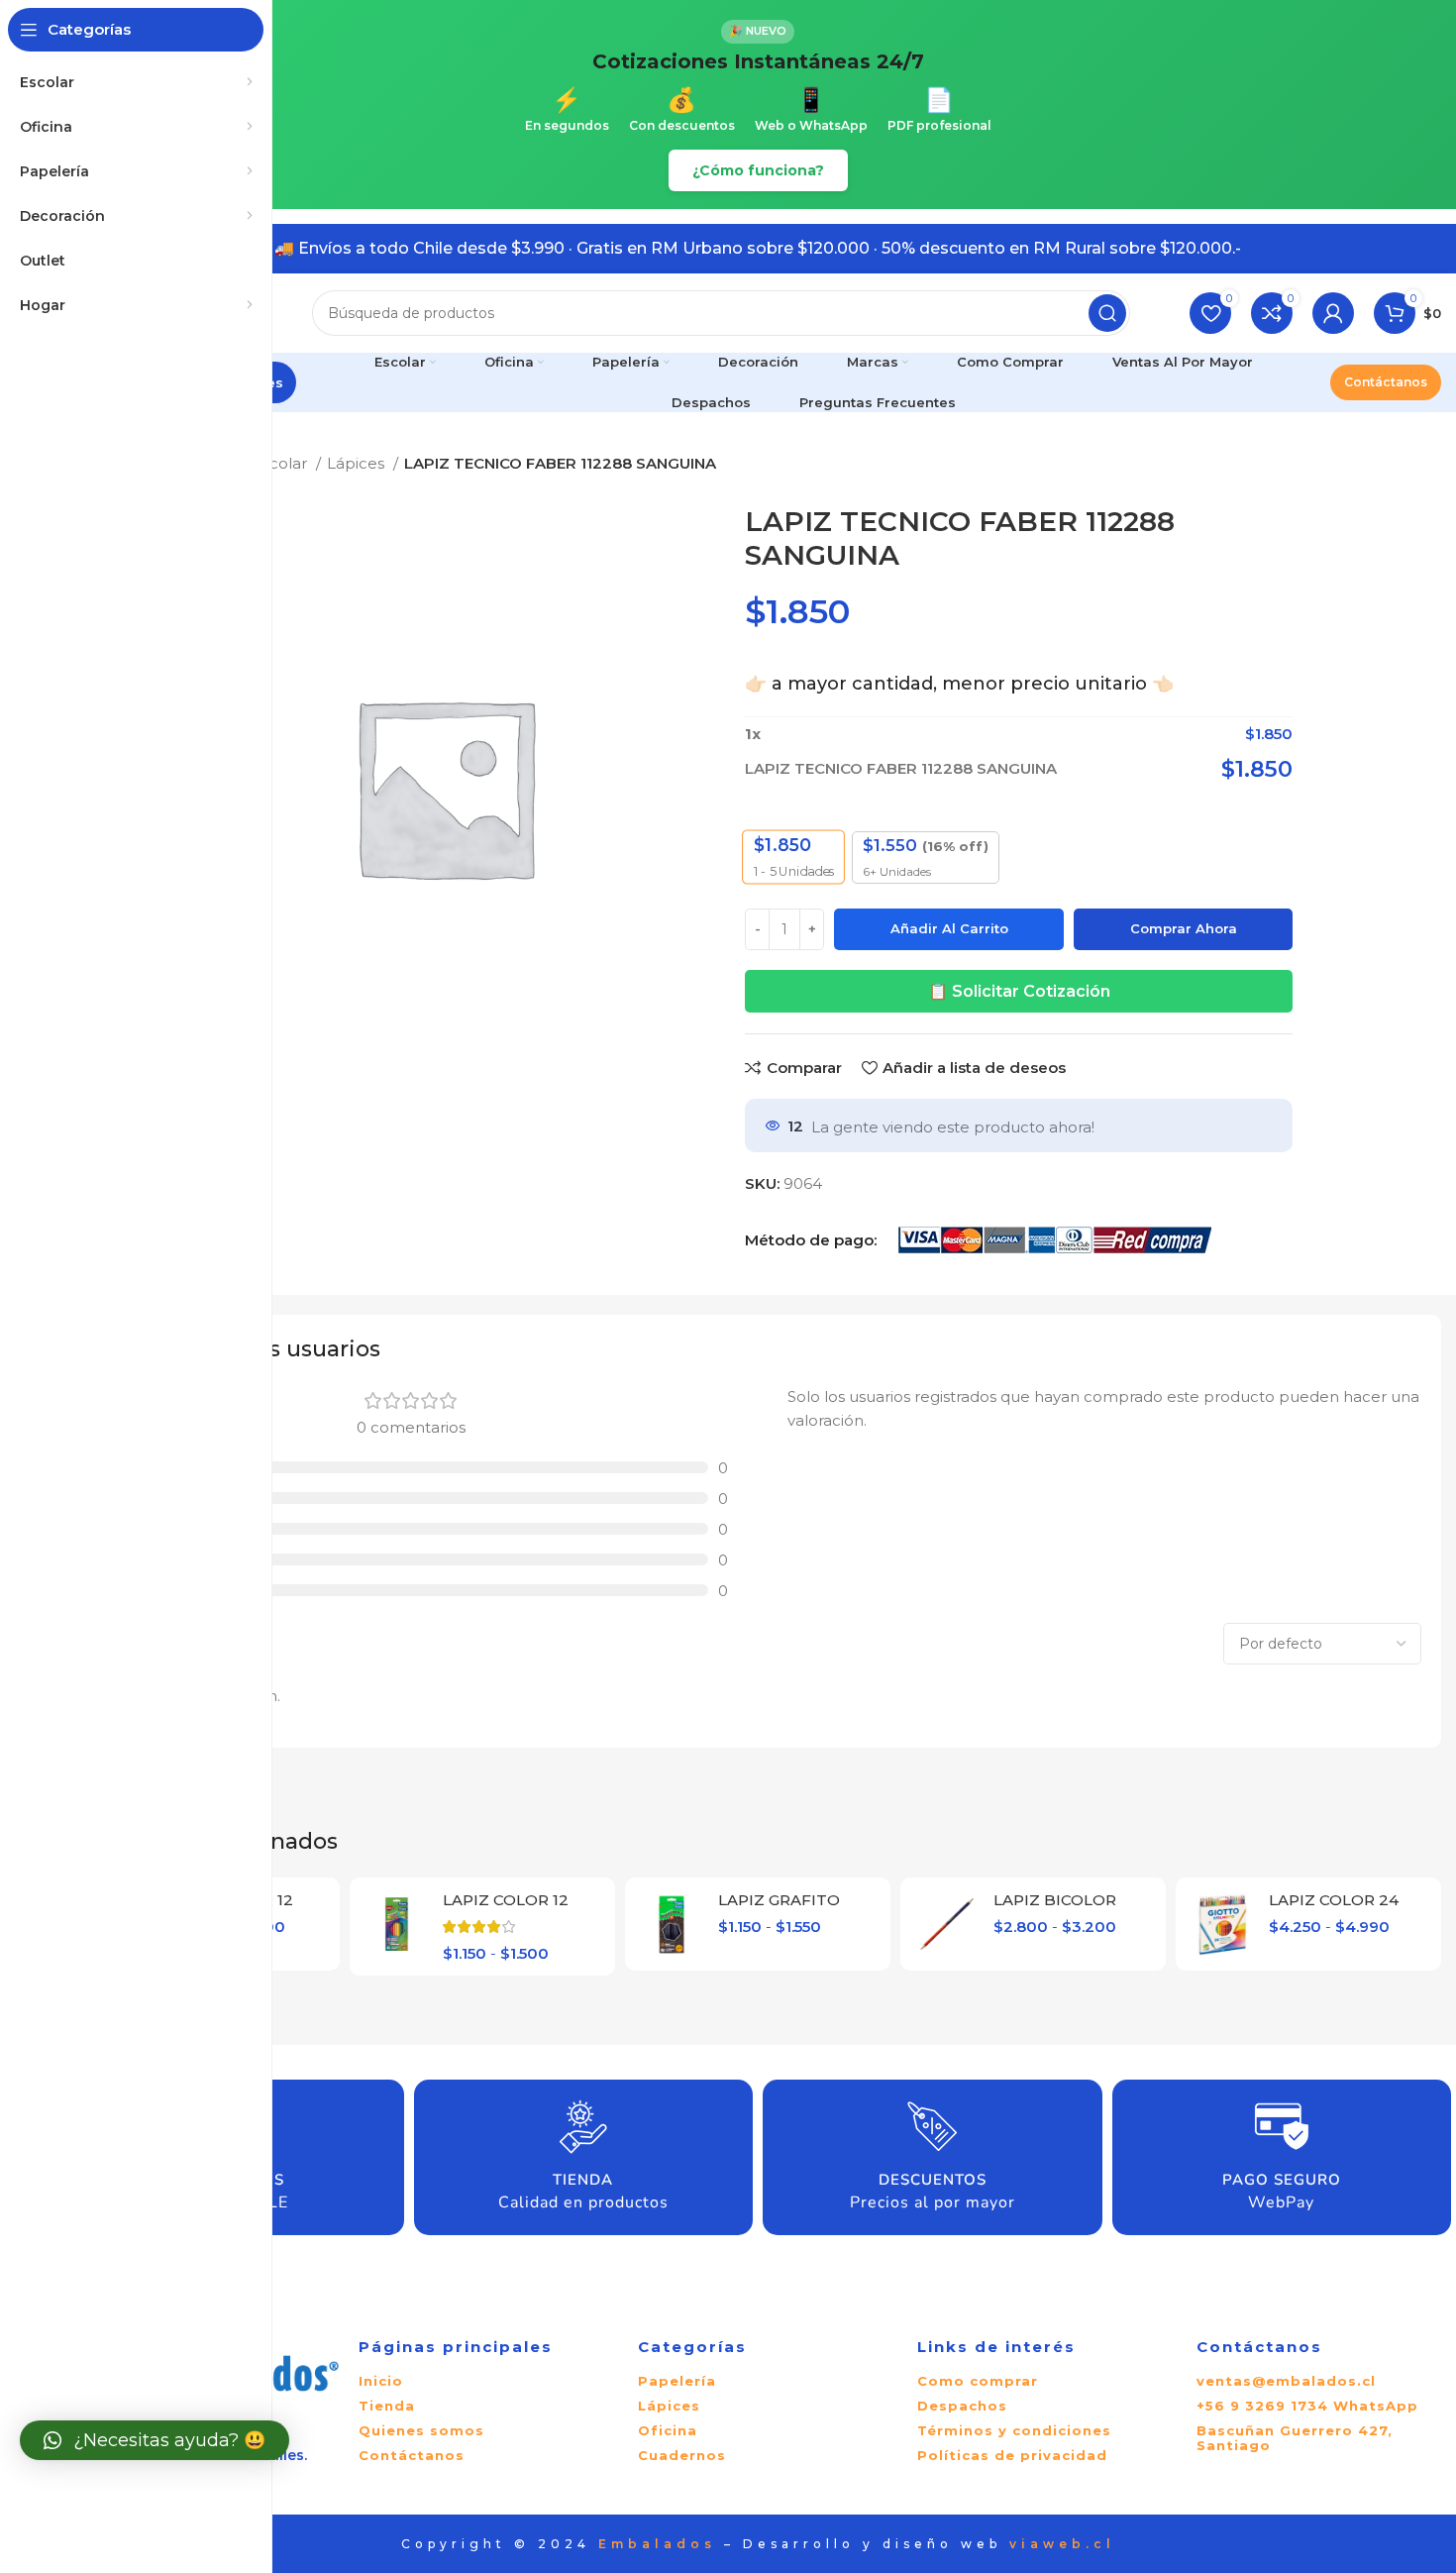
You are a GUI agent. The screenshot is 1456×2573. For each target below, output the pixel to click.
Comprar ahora (1184, 928)
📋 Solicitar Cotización (1019, 991)
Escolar (282, 463)
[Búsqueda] (1107, 313)
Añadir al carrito (949, 928)
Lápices (358, 463)
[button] (155, 2440)
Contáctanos (1386, 382)
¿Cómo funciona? (758, 170)
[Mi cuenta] (1333, 313)
